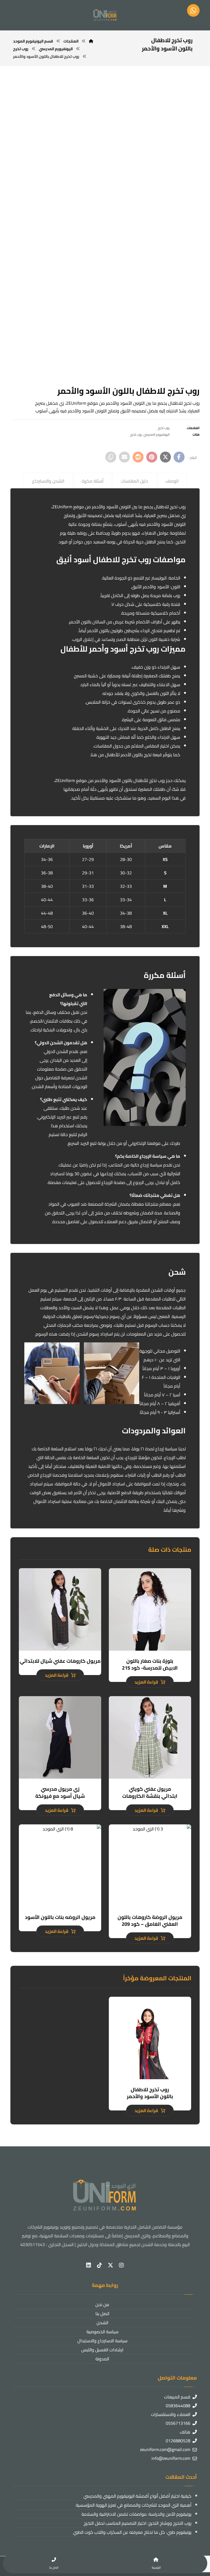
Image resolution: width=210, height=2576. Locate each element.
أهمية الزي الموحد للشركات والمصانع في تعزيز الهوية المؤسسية (133, 2505)
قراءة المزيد (146, 1682)
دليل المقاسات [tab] (134, 481)
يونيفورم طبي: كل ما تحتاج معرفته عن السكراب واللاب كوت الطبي (132, 2532)
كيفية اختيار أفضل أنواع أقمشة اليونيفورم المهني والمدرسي (137, 2496)
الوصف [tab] (172, 481)
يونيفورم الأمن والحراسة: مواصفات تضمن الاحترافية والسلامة (136, 2514)
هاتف (185, 2432)
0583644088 (178, 2406)
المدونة (102, 2359)
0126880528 (178, 2441)
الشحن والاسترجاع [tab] (48, 481)
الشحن (102, 2323)
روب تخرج (164, 428)
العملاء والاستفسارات (171, 2414)
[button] (179, 457)
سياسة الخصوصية (102, 2332)
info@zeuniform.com (171, 2458)
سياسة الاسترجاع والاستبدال (102, 2341)
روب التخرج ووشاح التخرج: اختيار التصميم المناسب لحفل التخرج (137, 2523)
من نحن (102, 2304)
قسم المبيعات (177, 2397)
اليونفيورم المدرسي (157, 434)
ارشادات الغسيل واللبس (102, 2350)
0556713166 (178, 2423)
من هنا (97, 755)
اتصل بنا (102, 2313)
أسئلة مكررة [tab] (93, 481)
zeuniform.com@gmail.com (165, 2449)
